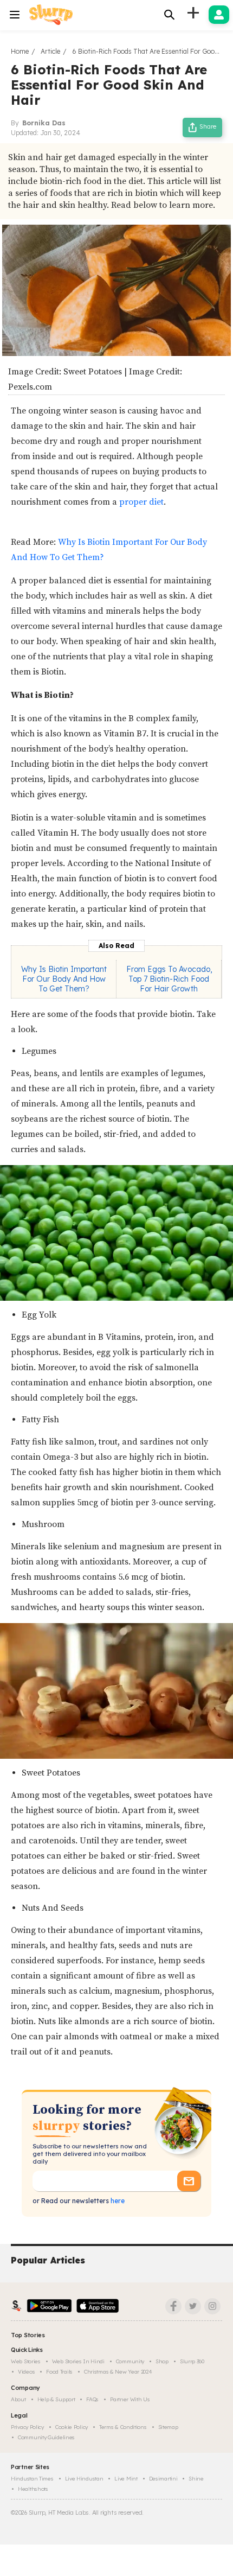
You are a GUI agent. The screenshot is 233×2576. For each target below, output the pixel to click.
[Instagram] (212, 2306)
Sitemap (168, 2427)
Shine (196, 2479)
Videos (26, 2372)
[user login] (219, 15)
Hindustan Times (32, 2479)
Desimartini (163, 2479)
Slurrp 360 (192, 2361)
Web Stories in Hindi (78, 2361)
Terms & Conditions (123, 2427)
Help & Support (56, 2399)
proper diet (141, 502)
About (18, 2399)
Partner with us (130, 2399)
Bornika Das (44, 123)
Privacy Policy (27, 2427)
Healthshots (33, 2489)
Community (130, 2361)
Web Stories (26, 2361)
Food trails (59, 2372)
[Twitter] (193, 2306)
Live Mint (126, 2479)
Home (20, 51)
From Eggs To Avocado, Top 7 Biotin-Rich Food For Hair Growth (169, 979)
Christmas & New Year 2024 (118, 2372)
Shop (162, 2361)
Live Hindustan (84, 2479)
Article (50, 51)
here (117, 2201)
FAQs (92, 2399)
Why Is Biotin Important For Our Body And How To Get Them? (64, 979)
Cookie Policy (72, 2427)
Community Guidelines (46, 2437)
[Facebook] (173, 2306)
